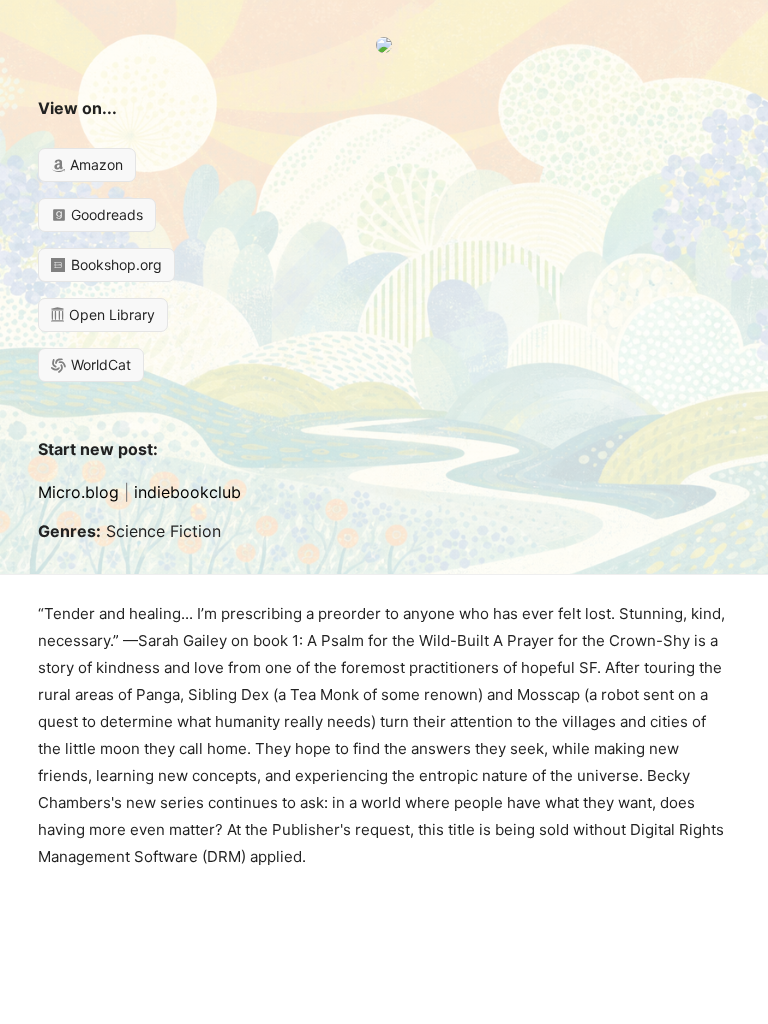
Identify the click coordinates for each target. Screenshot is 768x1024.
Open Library (110, 314)
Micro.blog (78, 492)
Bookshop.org (114, 264)
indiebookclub (187, 492)
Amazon (94, 164)
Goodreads (105, 214)
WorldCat (99, 364)
